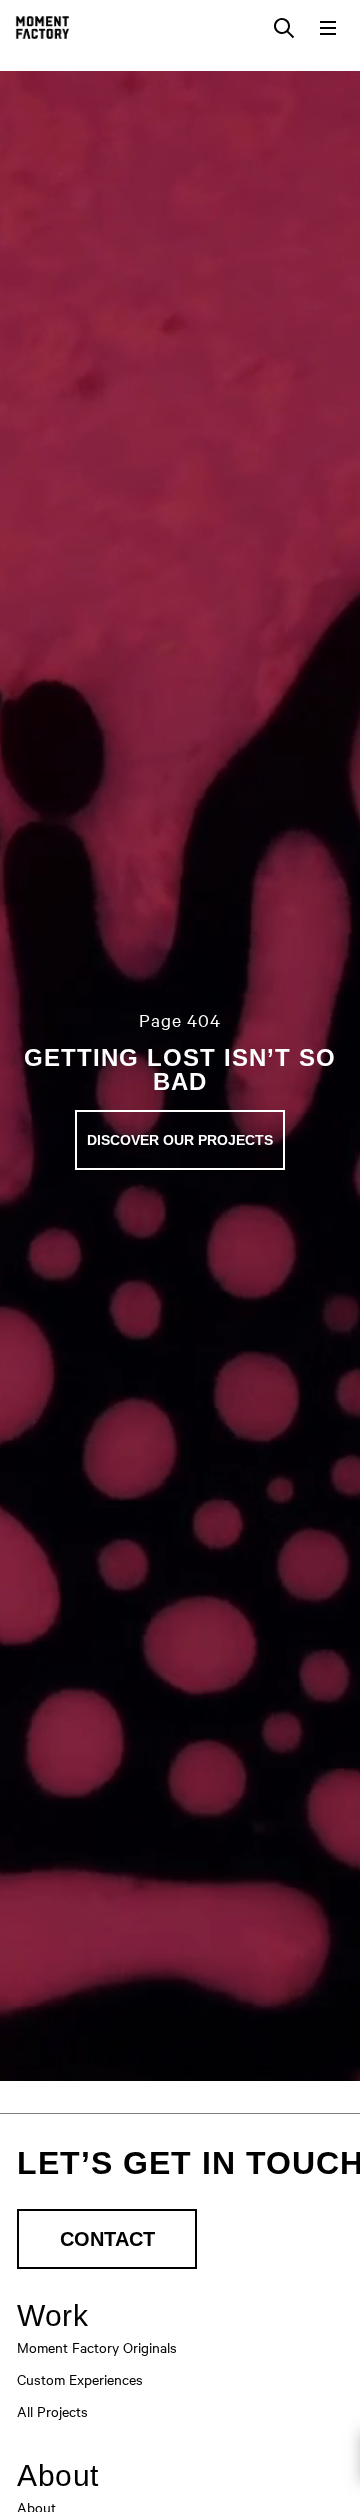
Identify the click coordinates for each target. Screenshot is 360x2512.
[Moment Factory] (42, 27)
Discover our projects (180, 1140)
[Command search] (284, 28)
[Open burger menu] (328, 28)
